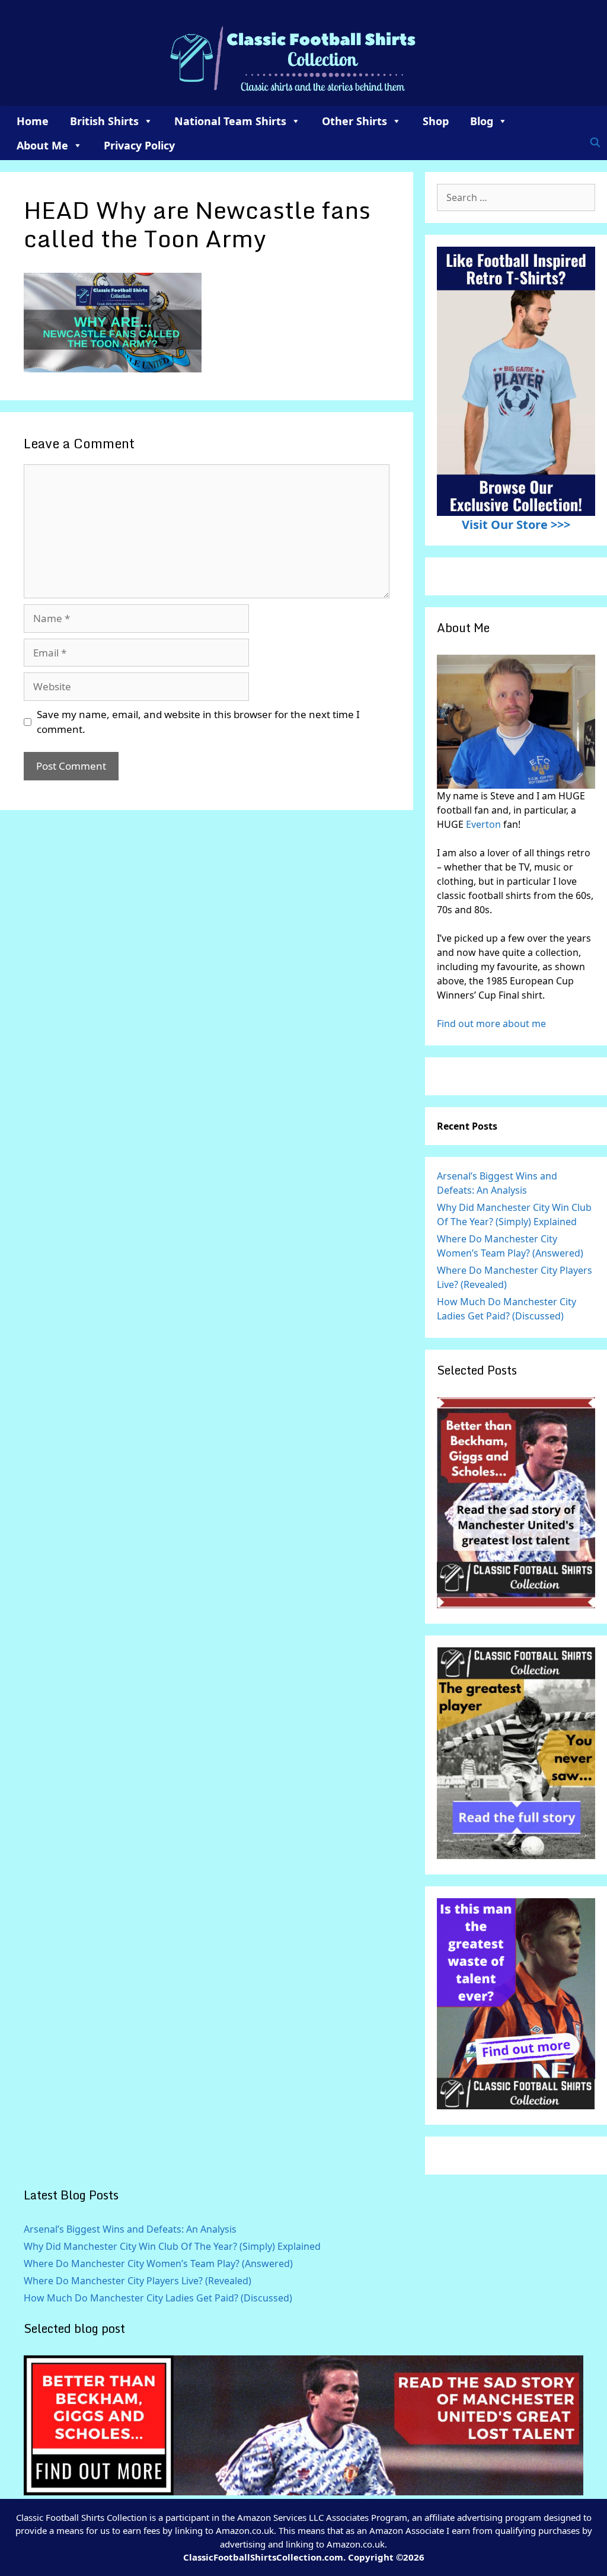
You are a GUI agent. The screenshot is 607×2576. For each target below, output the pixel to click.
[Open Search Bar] (595, 142)
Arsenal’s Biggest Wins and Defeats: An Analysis (130, 2229)
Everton (485, 824)
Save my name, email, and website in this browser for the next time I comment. (198, 722)
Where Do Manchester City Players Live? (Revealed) (138, 2281)
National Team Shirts (230, 121)
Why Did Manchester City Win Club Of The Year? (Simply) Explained (172, 2246)
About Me (42, 145)
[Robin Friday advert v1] (516, 1856)
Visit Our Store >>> (516, 525)
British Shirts (104, 121)
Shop (436, 121)
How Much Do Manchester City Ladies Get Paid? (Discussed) (158, 2298)
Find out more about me (491, 1024)
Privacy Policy (139, 145)
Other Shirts (354, 121)
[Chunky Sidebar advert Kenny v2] (516, 2106)
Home (33, 121)
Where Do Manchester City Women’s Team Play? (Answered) (158, 2263)
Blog (482, 121)
